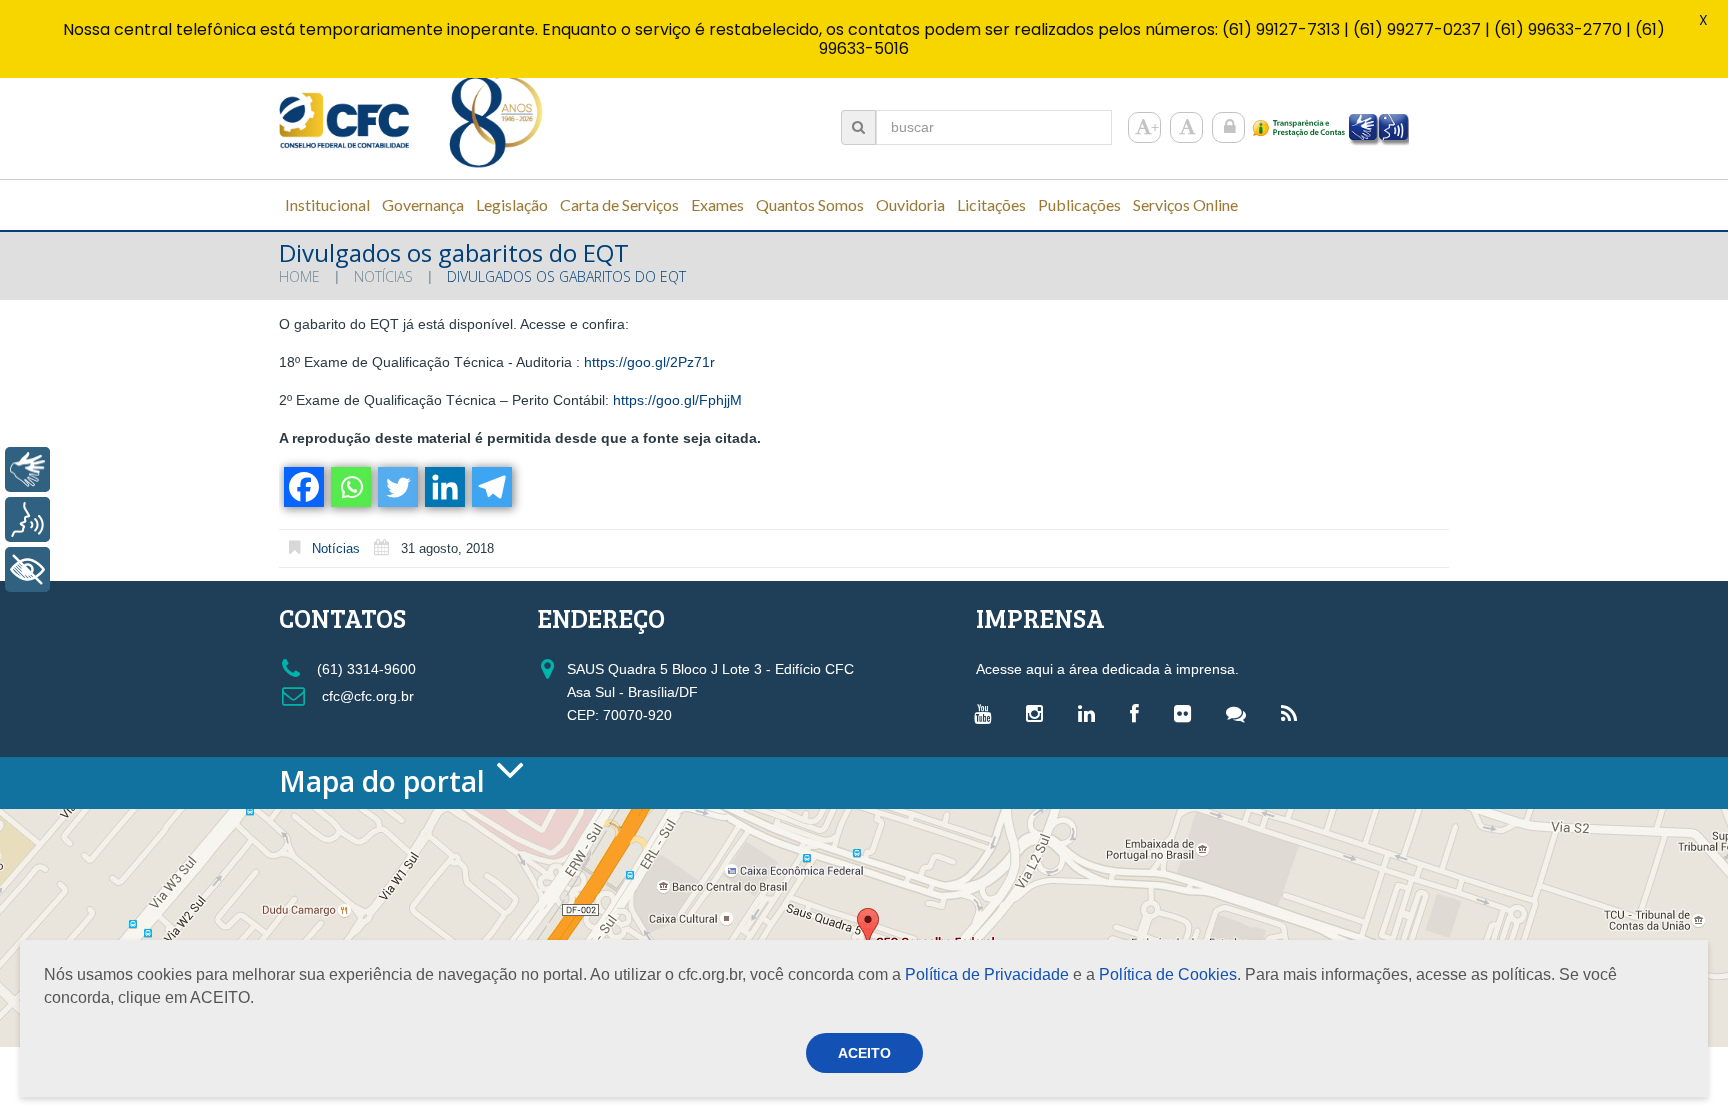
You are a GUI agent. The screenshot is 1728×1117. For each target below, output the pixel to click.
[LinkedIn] (1091, 713)
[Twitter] (396, 487)
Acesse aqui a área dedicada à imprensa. (1107, 669)
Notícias (383, 276)
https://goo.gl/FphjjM (677, 400)
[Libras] (27, 469)
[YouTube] (987, 713)
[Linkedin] (443, 487)
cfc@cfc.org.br (366, 696)
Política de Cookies (1168, 974)
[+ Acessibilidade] (27, 569)
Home (299, 276)
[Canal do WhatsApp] (1241, 713)
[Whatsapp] (349, 487)
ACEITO (864, 1053)
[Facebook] (302, 487)
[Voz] (27, 519)
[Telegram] (490, 487)
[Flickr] (1187, 713)
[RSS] (1294, 713)
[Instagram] (1039, 713)
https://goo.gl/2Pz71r (649, 362)
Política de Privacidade (987, 974)
